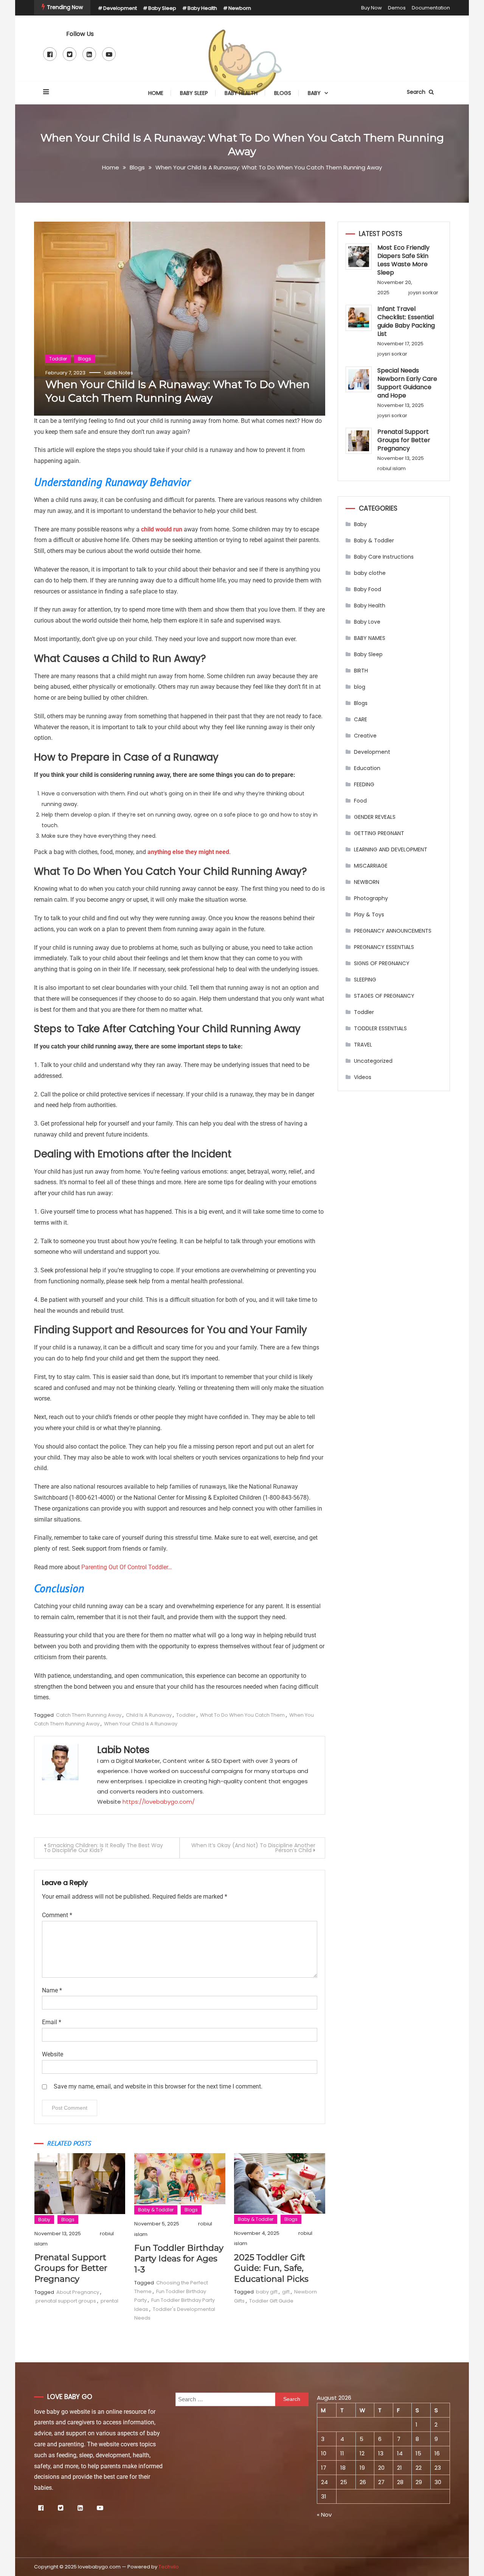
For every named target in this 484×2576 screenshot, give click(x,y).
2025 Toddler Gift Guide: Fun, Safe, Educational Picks (271, 2268)
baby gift (267, 2292)
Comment (57, 1915)
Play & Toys (369, 915)
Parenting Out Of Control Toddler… (127, 1567)
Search (417, 92)
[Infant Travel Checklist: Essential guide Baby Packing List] (359, 318)
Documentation (431, 8)
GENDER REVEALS (375, 817)
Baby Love (367, 622)
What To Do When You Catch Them (242, 1715)
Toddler (58, 359)
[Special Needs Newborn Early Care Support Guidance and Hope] (359, 380)
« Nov (324, 2515)
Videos (363, 1077)
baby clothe (370, 573)
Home (156, 93)
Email (52, 2022)
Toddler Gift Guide (271, 2301)
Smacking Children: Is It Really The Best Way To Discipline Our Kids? (103, 1848)
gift (286, 2292)
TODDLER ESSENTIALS (380, 1028)
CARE (361, 719)
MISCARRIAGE (371, 866)
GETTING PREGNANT (379, 833)
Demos (397, 8)
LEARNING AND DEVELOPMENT (391, 849)
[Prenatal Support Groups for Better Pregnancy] (359, 441)
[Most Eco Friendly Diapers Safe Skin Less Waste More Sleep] (359, 257)
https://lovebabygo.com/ (159, 1802)
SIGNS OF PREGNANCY (382, 963)
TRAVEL (363, 1045)
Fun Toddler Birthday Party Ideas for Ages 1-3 (179, 2259)
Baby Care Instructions (384, 557)
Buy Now (372, 8)
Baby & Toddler (156, 2210)
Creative (365, 736)
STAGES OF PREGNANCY (384, 996)
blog (360, 687)
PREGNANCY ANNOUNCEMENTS (393, 931)
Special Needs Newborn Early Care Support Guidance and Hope (407, 383)
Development (120, 8)
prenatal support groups (66, 2301)
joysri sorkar (423, 293)
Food (360, 801)
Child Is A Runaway (149, 1715)
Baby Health (202, 8)
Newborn (240, 8)
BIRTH (361, 671)
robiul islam (392, 468)
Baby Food (368, 589)
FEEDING (364, 784)
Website (53, 2054)
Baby (314, 93)
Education (367, 768)
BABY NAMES (370, 638)
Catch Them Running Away (89, 1715)
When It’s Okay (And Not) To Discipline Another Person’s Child (253, 1848)
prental (109, 2301)
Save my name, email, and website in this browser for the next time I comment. (158, 2086)
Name (52, 1990)
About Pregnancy (78, 2292)
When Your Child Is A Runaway (141, 1724)
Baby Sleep (162, 8)
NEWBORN (367, 882)
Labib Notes (119, 373)
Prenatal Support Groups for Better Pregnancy (71, 2268)
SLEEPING (365, 980)
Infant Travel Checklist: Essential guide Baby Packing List (406, 321)
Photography (371, 898)
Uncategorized (373, 1061)
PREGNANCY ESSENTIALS (384, 947)
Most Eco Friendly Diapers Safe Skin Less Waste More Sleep (403, 260)
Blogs (283, 93)
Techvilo (169, 2567)
